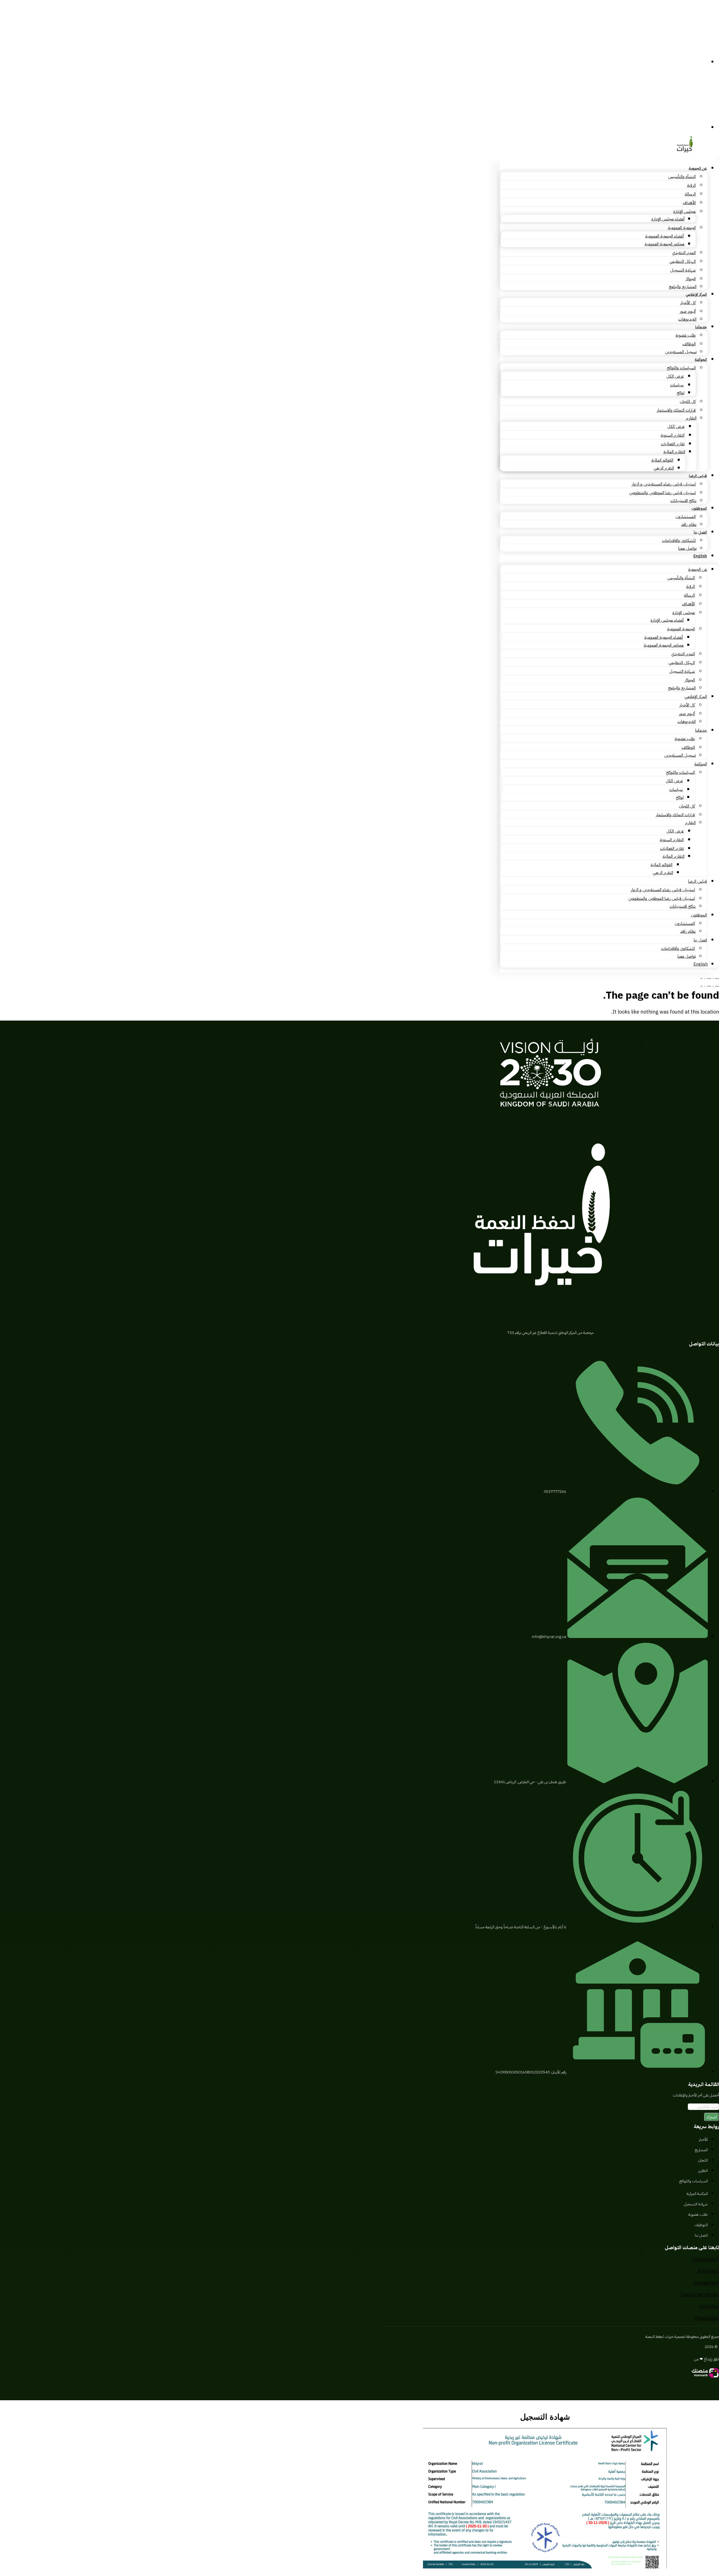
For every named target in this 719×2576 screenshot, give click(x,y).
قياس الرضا (698, 476)
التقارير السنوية (673, 435)
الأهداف (689, 203)
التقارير (691, 418)
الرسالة (690, 194)
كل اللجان (688, 401)
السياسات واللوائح (681, 368)
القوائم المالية (662, 460)
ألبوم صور (688, 311)
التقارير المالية (674, 452)
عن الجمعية (698, 168)
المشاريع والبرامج (683, 287)
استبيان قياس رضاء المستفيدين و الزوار (664, 484)
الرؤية (691, 185)
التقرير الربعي (664, 468)
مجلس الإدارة (684, 211)
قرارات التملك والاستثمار (676, 410)
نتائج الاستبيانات (683, 501)
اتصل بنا (700, 532)
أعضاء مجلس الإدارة (668, 219)
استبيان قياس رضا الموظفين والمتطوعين (662, 493)
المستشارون (686, 517)
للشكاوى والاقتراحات (679, 540)
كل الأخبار (688, 303)
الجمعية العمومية (682, 228)
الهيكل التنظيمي (682, 261)
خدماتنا (701, 327)
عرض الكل (675, 376)
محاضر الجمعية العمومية (665, 244)
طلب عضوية (686, 335)
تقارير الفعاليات (673, 444)
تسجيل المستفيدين (681, 352)
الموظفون (699, 508)
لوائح (681, 393)
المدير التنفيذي (684, 253)
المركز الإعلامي (696, 294)
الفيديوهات (687, 319)
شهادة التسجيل (683, 270)
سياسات (677, 385)
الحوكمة (701, 360)
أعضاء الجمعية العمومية (664, 236)
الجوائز (691, 279)
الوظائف (689, 344)
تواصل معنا (687, 548)
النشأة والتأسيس (682, 177)
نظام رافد (689, 524)
